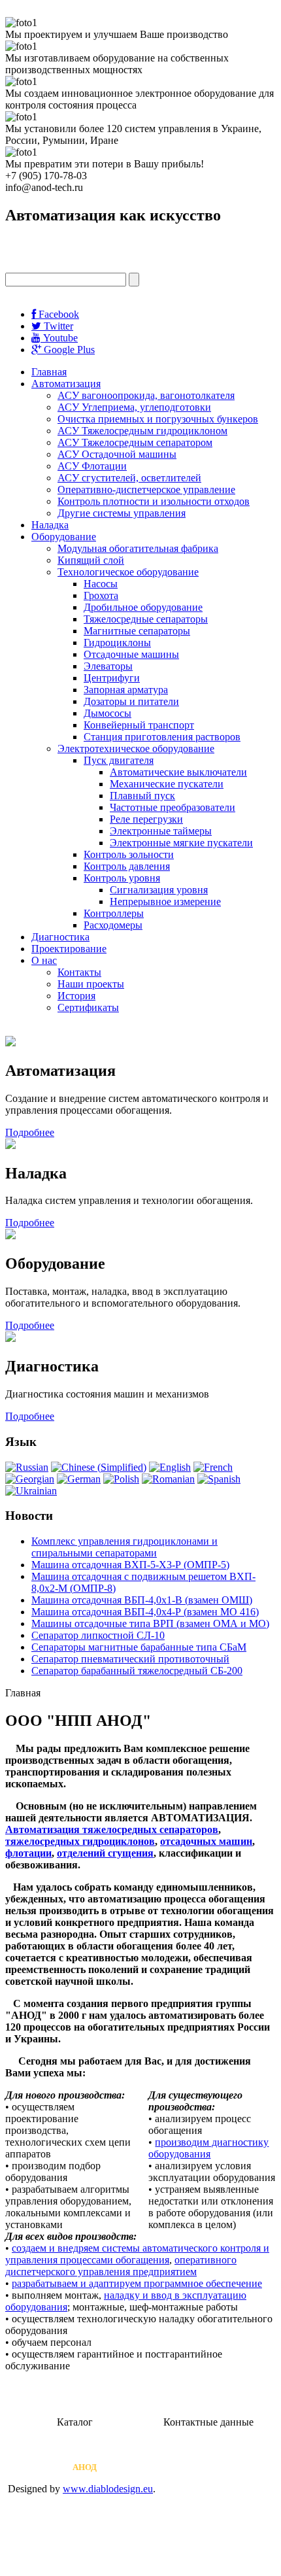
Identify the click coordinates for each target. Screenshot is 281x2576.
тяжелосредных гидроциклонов (80, 1841)
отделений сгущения (105, 1853)
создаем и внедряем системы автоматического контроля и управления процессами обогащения (137, 2254)
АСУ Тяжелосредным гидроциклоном (142, 431)
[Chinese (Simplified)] (99, 1467)
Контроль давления (127, 866)
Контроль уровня (122, 878)
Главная (49, 372)
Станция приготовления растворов (162, 737)
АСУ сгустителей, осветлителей (129, 478)
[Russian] (27, 1467)
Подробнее (30, 1132)
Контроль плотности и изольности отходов (154, 501)
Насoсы (101, 584)
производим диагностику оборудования (208, 2148)
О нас (44, 960)
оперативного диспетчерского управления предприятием (121, 2266)
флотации (28, 1853)
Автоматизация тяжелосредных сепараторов (112, 1829)
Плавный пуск (142, 796)
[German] (79, 1479)
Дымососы (107, 713)
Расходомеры (113, 925)
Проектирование (69, 949)
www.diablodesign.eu (108, 2489)
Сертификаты (88, 1007)
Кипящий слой (91, 560)
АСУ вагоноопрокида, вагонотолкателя (146, 395)
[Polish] (121, 1479)
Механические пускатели (167, 784)
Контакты (79, 972)
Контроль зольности (129, 854)
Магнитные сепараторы (137, 631)
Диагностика (60, 937)
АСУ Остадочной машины (117, 454)
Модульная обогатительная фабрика (138, 548)
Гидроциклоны (117, 643)
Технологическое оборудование (128, 572)
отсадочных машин (206, 1841)
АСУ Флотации (92, 466)
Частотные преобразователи (173, 807)
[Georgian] (30, 1479)
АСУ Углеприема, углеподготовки (134, 407)
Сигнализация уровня (159, 890)
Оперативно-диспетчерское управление (146, 489)
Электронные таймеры (161, 831)
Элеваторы (108, 666)
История (76, 996)
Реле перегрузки (146, 819)
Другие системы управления (122, 513)
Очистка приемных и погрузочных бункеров (158, 419)
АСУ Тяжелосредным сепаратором (135, 442)
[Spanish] (219, 1479)
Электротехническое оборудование (136, 748)
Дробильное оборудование (143, 607)
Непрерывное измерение (165, 902)
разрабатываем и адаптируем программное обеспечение (137, 2283)
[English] (170, 1467)
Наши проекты (91, 984)
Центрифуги (112, 678)
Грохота (101, 595)
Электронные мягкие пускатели (181, 843)
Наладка (50, 525)
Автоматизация (66, 384)
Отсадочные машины (131, 654)
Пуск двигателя (119, 760)
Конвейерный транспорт (139, 725)
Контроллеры (114, 913)
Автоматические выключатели (178, 772)
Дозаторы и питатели (131, 701)
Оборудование (64, 537)
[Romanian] (168, 1479)
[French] (213, 1467)
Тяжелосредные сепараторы (146, 619)
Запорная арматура (126, 690)
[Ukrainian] (31, 1491)
